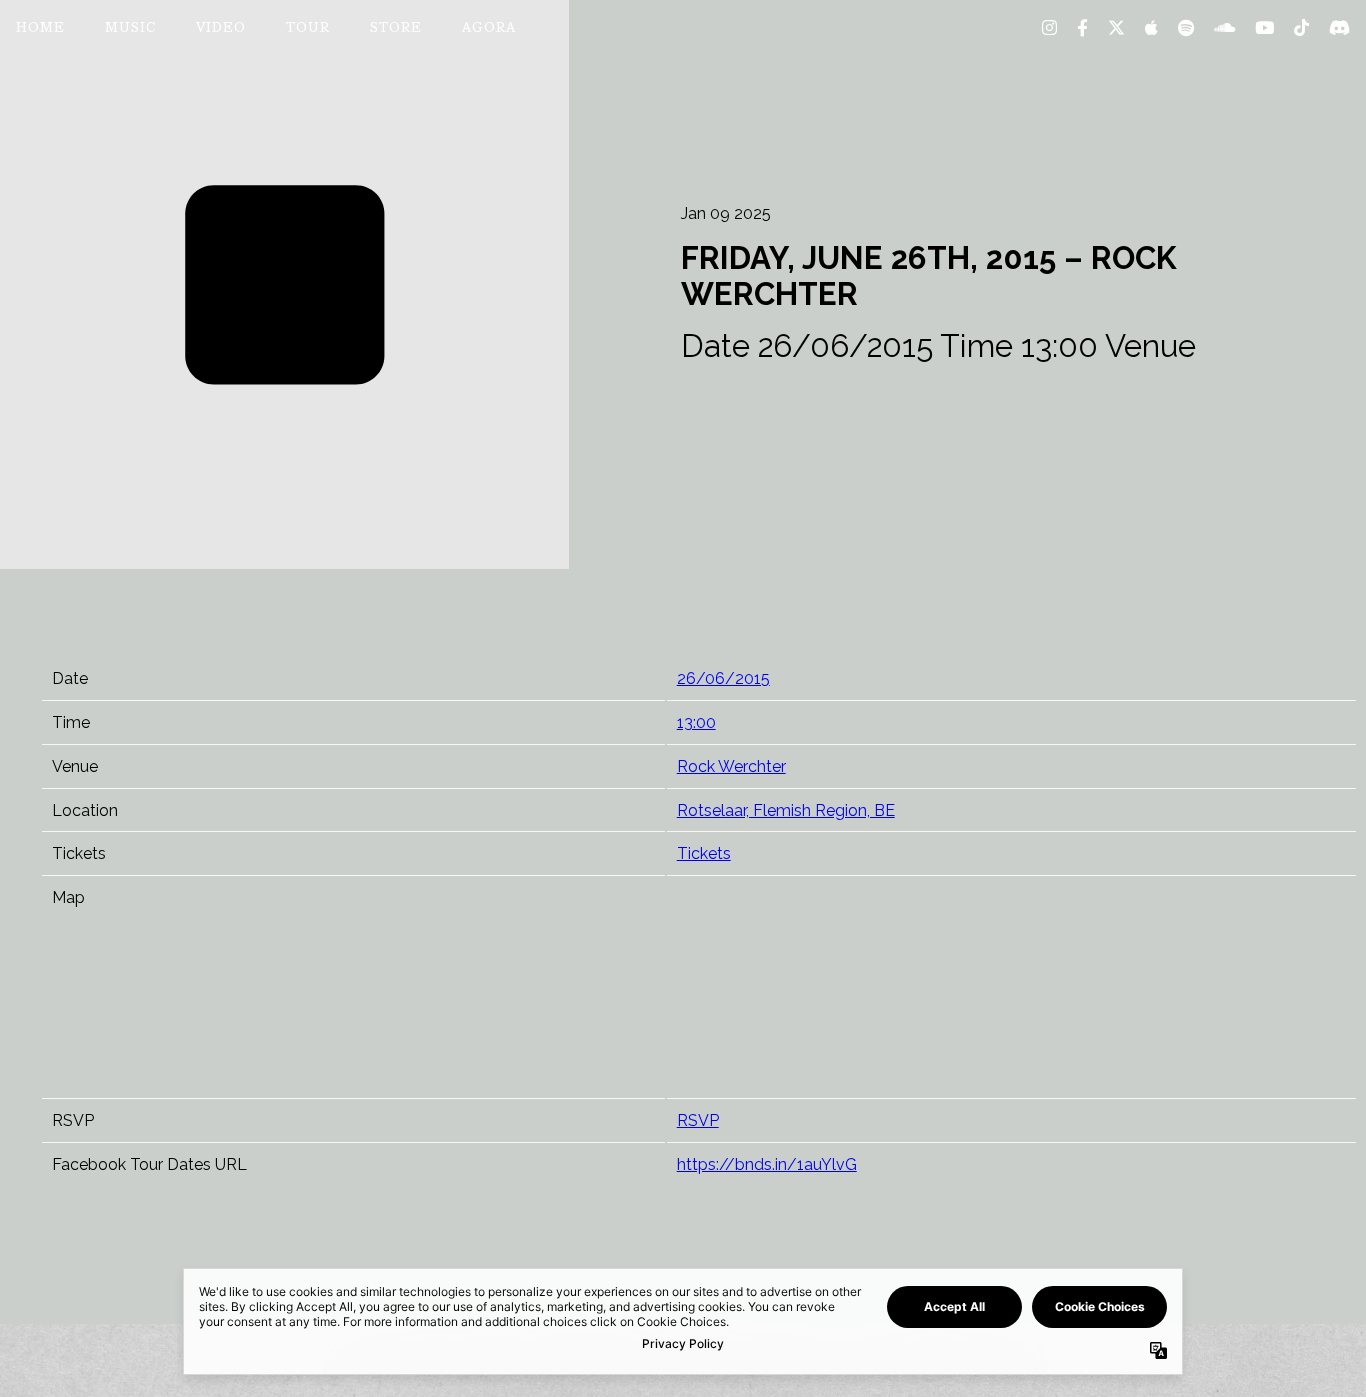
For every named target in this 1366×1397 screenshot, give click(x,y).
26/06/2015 (723, 678)
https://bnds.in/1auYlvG (767, 1164)
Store (396, 29)
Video (221, 29)
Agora (489, 29)
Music (130, 29)
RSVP (698, 1120)
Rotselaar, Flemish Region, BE (786, 810)
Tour (308, 29)
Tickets (704, 853)
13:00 (696, 722)
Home (40, 29)
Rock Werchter (731, 766)
